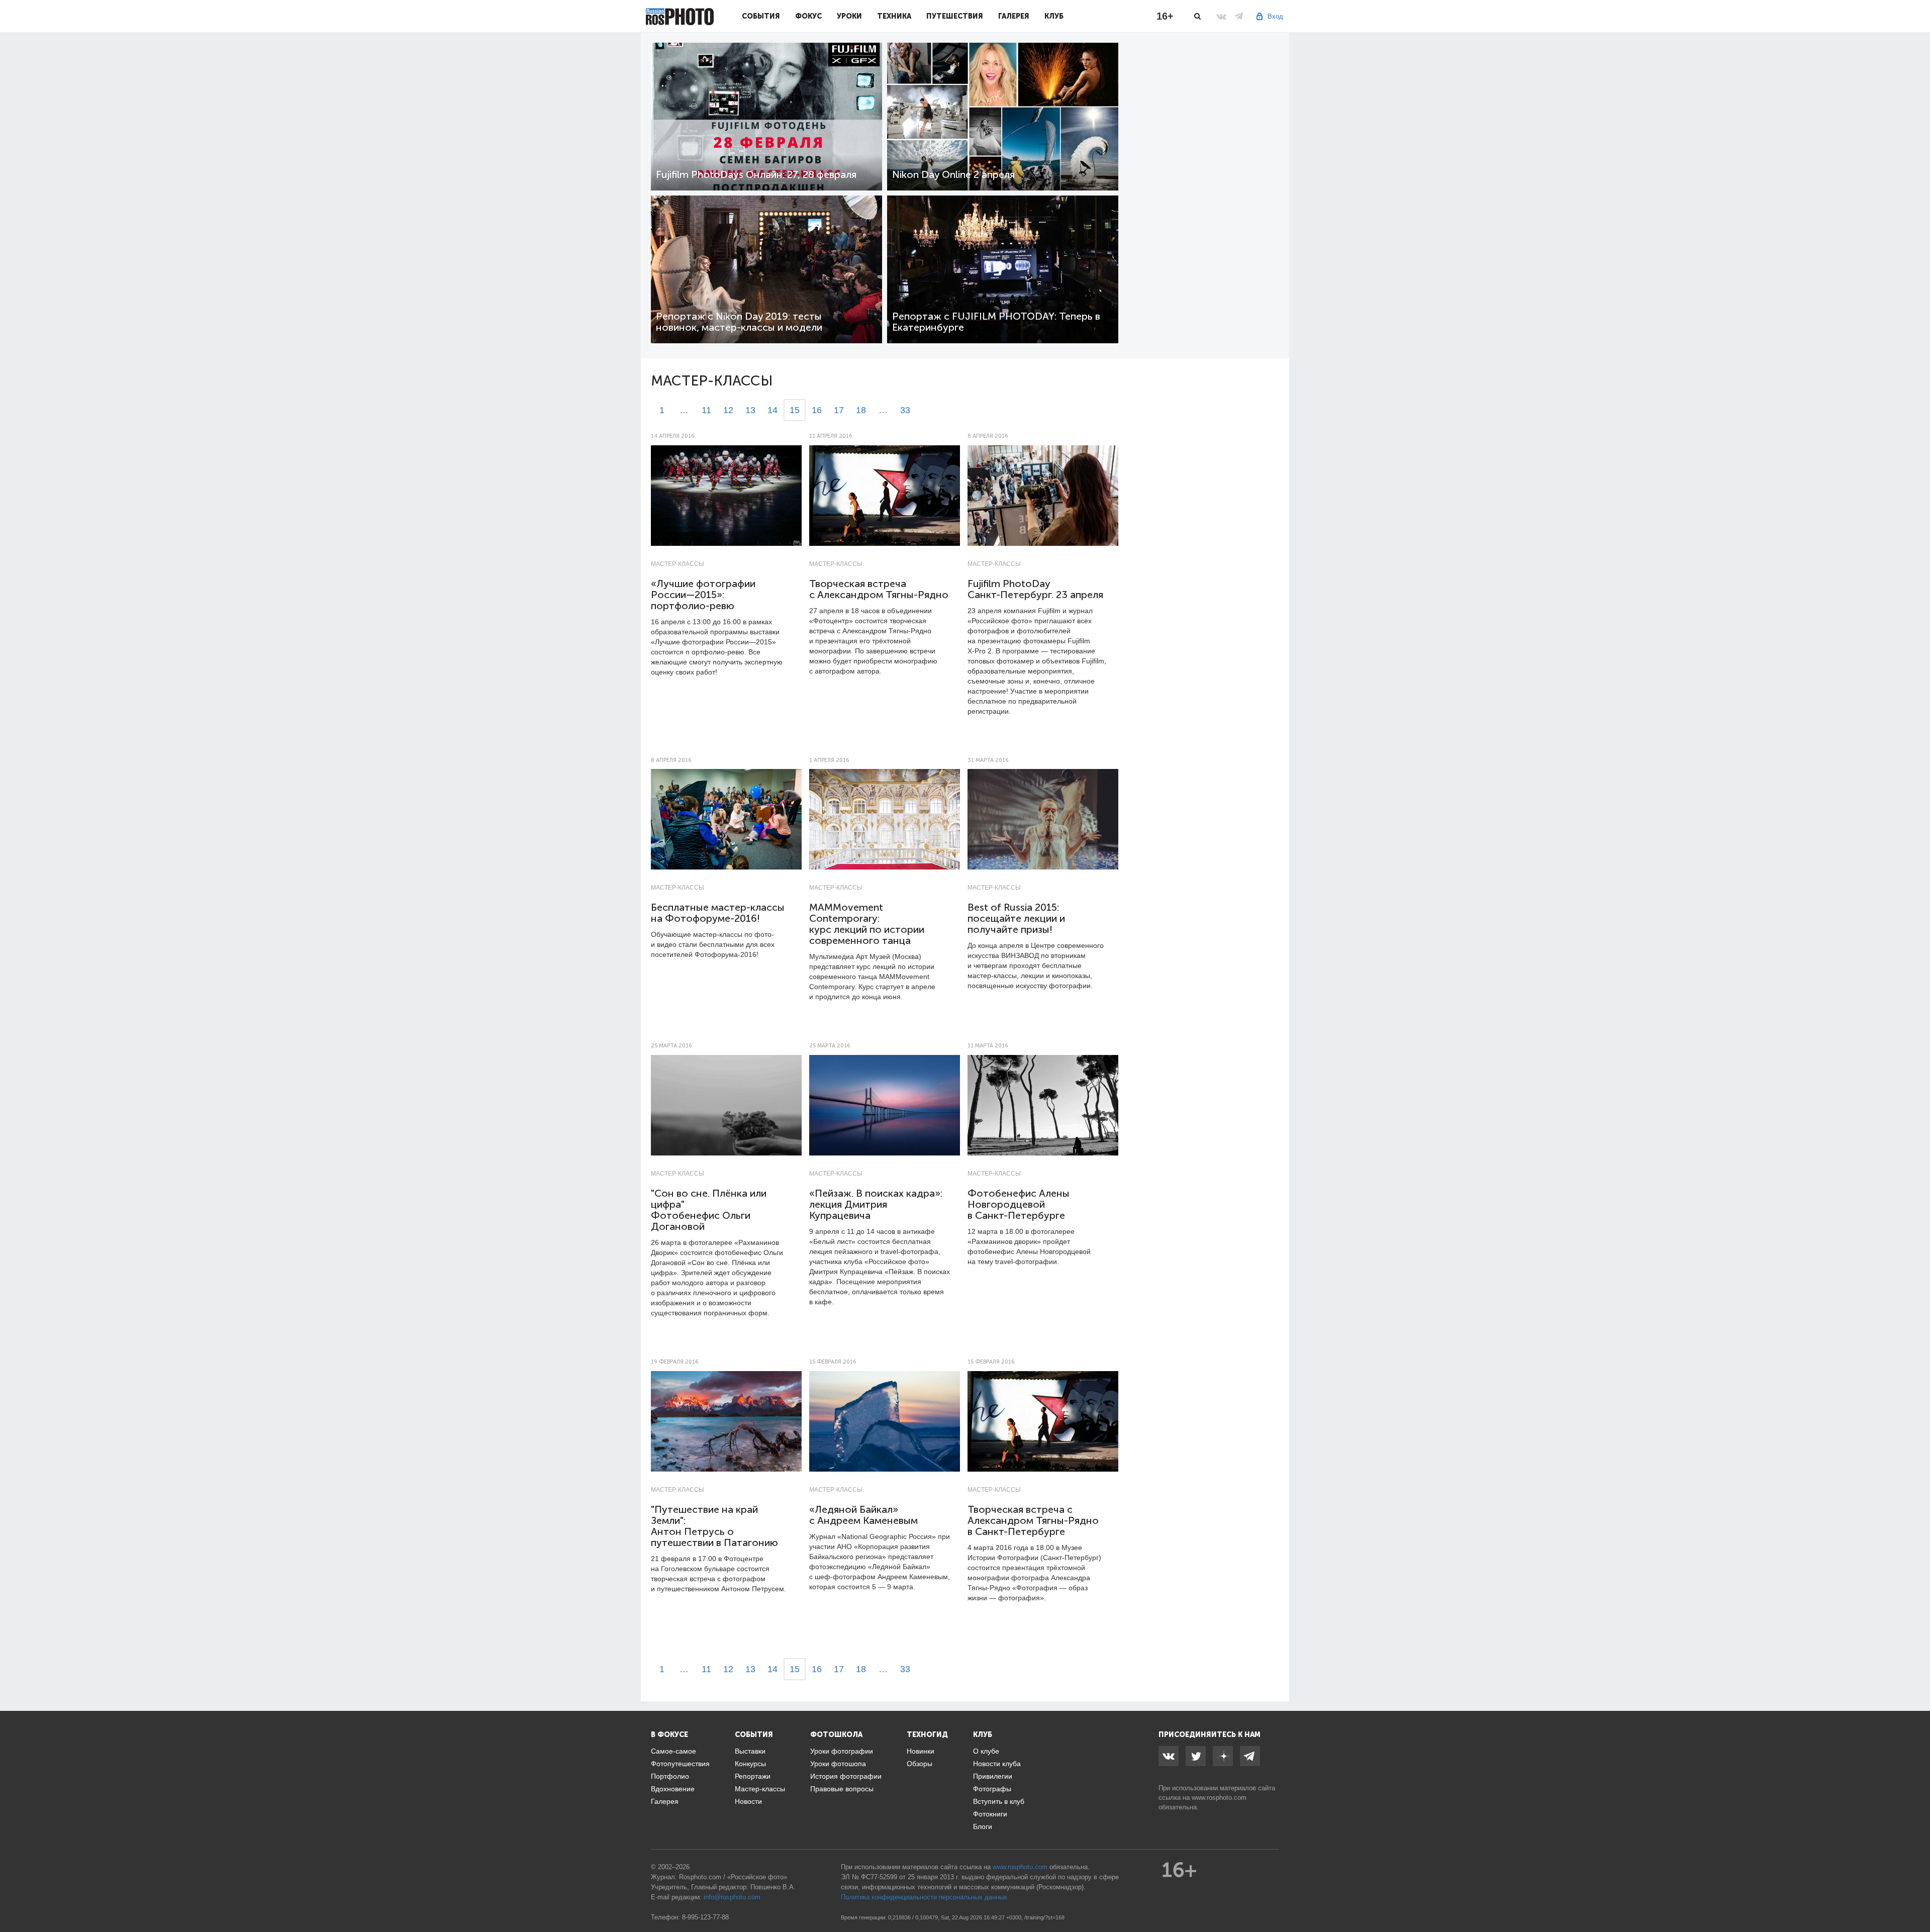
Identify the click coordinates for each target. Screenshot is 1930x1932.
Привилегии (993, 1776)
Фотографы (992, 1789)
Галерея (1014, 16)
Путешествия (955, 16)
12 (728, 410)
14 (773, 410)
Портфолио (670, 1776)
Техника (894, 16)
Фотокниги (990, 1814)
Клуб (1054, 16)
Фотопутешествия (680, 1764)
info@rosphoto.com (732, 1897)
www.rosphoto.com (1219, 1798)
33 (905, 410)
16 (817, 410)
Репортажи (753, 1776)
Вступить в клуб (999, 1801)
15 (795, 410)
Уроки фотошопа (838, 1764)
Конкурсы (750, 1764)
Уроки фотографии (842, 1751)
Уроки (849, 16)
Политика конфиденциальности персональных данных (924, 1897)
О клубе (986, 1751)
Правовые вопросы (842, 1789)
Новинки (921, 1751)
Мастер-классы (678, 564)
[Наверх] (1917, 1899)
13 (750, 410)
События (761, 16)
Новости (748, 1801)
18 (861, 410)
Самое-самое (673, 1751)
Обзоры (920, 1764)
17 (839, 410)
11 (706, 410)
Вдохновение (673, 1789)
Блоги (983, 1826)
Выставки (750, 1751)
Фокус (808, 16)
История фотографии (846, 1776)
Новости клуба (997, 1764)
